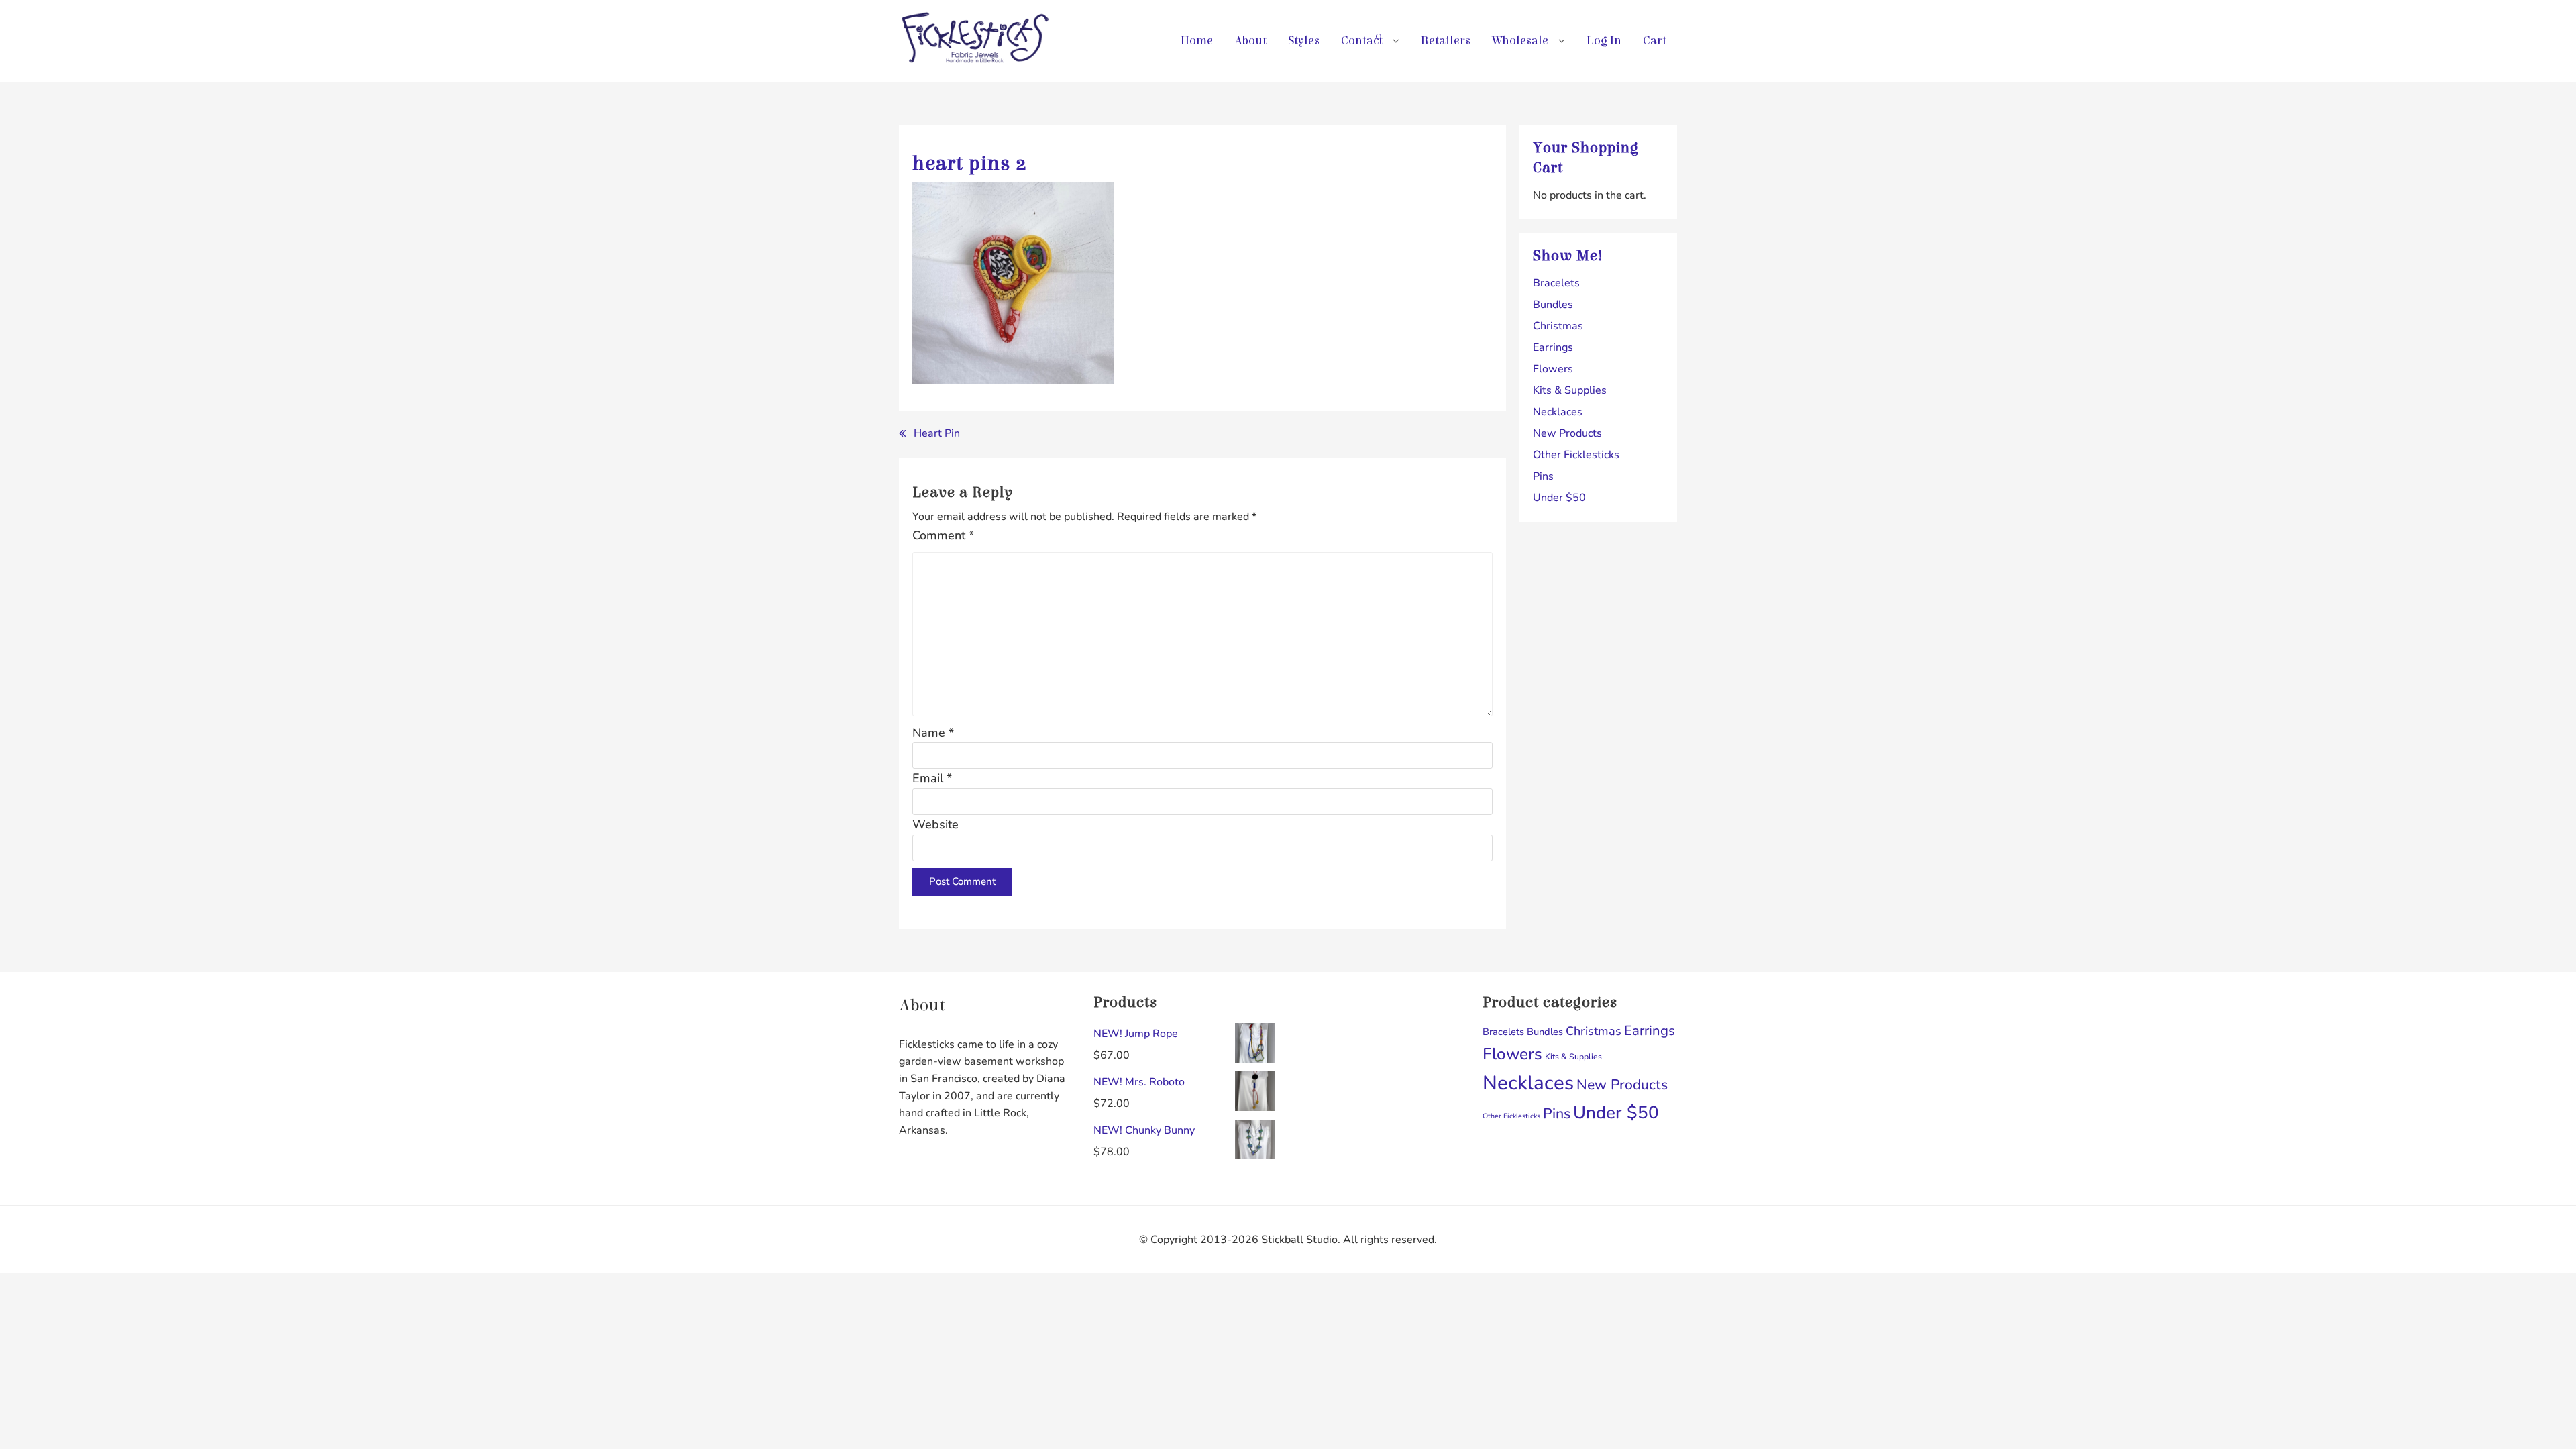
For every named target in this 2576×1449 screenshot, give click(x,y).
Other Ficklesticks (1576, 455)
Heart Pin (937, 433)
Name (933, 733)
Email (932, 778)
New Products (1567, 433)
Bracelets (1556, 283)
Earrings (1553, 347)
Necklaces (1558, 412)
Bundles (1553, 305)
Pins (1543, 476)
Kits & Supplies (1570, 390)
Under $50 (1559, 498)
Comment (943, 535)
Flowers (1553, 369)
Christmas (1558, 326)
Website (935, 824)
